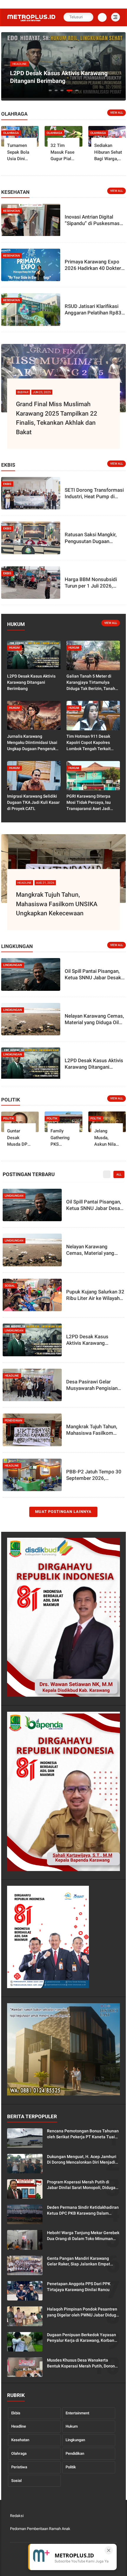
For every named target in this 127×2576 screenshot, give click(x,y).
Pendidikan (75, 2453)
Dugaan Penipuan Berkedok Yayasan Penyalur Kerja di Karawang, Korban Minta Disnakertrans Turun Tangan (82, 2338)
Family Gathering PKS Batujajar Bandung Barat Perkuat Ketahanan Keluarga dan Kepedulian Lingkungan (63, 1138)
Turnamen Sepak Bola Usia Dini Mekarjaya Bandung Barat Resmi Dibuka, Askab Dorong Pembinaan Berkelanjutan (21, 153)
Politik (71, 2467)
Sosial (16, 2481)
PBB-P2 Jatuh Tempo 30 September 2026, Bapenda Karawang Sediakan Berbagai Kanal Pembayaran (94, 1475)
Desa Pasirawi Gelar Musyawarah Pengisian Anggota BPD (92, 1385)
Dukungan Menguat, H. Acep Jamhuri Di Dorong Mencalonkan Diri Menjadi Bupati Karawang (82, 2160)
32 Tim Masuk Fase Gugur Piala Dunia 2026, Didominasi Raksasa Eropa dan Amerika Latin (62, 153)
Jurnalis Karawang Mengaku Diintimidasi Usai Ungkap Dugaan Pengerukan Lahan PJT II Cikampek (34, 743)
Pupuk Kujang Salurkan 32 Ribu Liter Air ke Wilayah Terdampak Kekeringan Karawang (95, 1295)
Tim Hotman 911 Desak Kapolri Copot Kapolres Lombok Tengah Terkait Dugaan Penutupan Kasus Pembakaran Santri (91, 743)
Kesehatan (20, 2440)
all (119, 1174)
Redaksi (17, 2516)
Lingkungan (75, 2440)
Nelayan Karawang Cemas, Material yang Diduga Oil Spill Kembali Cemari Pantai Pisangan (94, 1019)
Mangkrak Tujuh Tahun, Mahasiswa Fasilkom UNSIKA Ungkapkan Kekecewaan (57, 904)
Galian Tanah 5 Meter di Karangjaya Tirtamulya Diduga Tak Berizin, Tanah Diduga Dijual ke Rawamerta (93, 683)
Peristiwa (19, 2467)
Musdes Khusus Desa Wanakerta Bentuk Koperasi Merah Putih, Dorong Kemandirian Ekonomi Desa (82, 2363)
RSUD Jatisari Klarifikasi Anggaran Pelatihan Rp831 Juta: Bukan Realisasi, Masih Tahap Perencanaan (95, 310)
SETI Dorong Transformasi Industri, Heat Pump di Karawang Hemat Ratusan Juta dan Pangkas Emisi (94, 493)
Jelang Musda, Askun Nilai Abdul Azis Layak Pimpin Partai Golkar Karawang (106, 1138)
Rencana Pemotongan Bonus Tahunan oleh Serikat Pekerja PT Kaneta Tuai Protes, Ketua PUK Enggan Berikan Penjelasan (83, 2134)
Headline (19, 2426)
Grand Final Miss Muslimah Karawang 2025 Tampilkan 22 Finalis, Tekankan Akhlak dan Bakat (57, 418)
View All (117, 113)
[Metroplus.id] (31, 21)
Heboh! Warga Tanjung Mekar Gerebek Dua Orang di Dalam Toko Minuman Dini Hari (83, 2236)
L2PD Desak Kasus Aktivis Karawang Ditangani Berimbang (59, 77)
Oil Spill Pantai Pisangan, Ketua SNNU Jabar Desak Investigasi (93, 974)
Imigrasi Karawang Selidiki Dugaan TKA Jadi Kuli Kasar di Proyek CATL (33, 802)
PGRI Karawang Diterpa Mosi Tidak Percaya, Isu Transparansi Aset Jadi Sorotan (89, 803)
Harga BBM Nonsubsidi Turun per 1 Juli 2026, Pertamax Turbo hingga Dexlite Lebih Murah (91, 583)
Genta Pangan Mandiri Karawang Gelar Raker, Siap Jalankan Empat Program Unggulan (79, 2262)
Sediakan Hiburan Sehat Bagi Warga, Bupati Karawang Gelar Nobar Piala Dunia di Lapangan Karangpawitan (109, 153)
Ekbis (16, 2413)
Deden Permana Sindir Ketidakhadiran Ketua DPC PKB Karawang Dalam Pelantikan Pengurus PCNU (83, 2211)
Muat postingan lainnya (63, 1512)
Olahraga (19, 2453)
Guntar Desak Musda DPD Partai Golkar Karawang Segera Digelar (19, 1138)
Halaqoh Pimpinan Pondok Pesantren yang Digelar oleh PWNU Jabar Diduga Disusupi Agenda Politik (83, 2312)
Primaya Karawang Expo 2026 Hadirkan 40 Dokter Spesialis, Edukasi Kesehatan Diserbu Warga (93, 265)
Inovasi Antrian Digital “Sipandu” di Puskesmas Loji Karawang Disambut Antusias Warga (92, 220)
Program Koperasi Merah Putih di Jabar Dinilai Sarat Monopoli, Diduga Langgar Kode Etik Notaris (81, 2185)
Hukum (72, 2426)
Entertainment (77, 2413)
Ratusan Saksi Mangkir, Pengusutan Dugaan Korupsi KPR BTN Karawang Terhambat (91, 538)
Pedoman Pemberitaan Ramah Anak (40, 2529)
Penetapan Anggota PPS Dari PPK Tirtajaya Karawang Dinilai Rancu (79, 2287)
